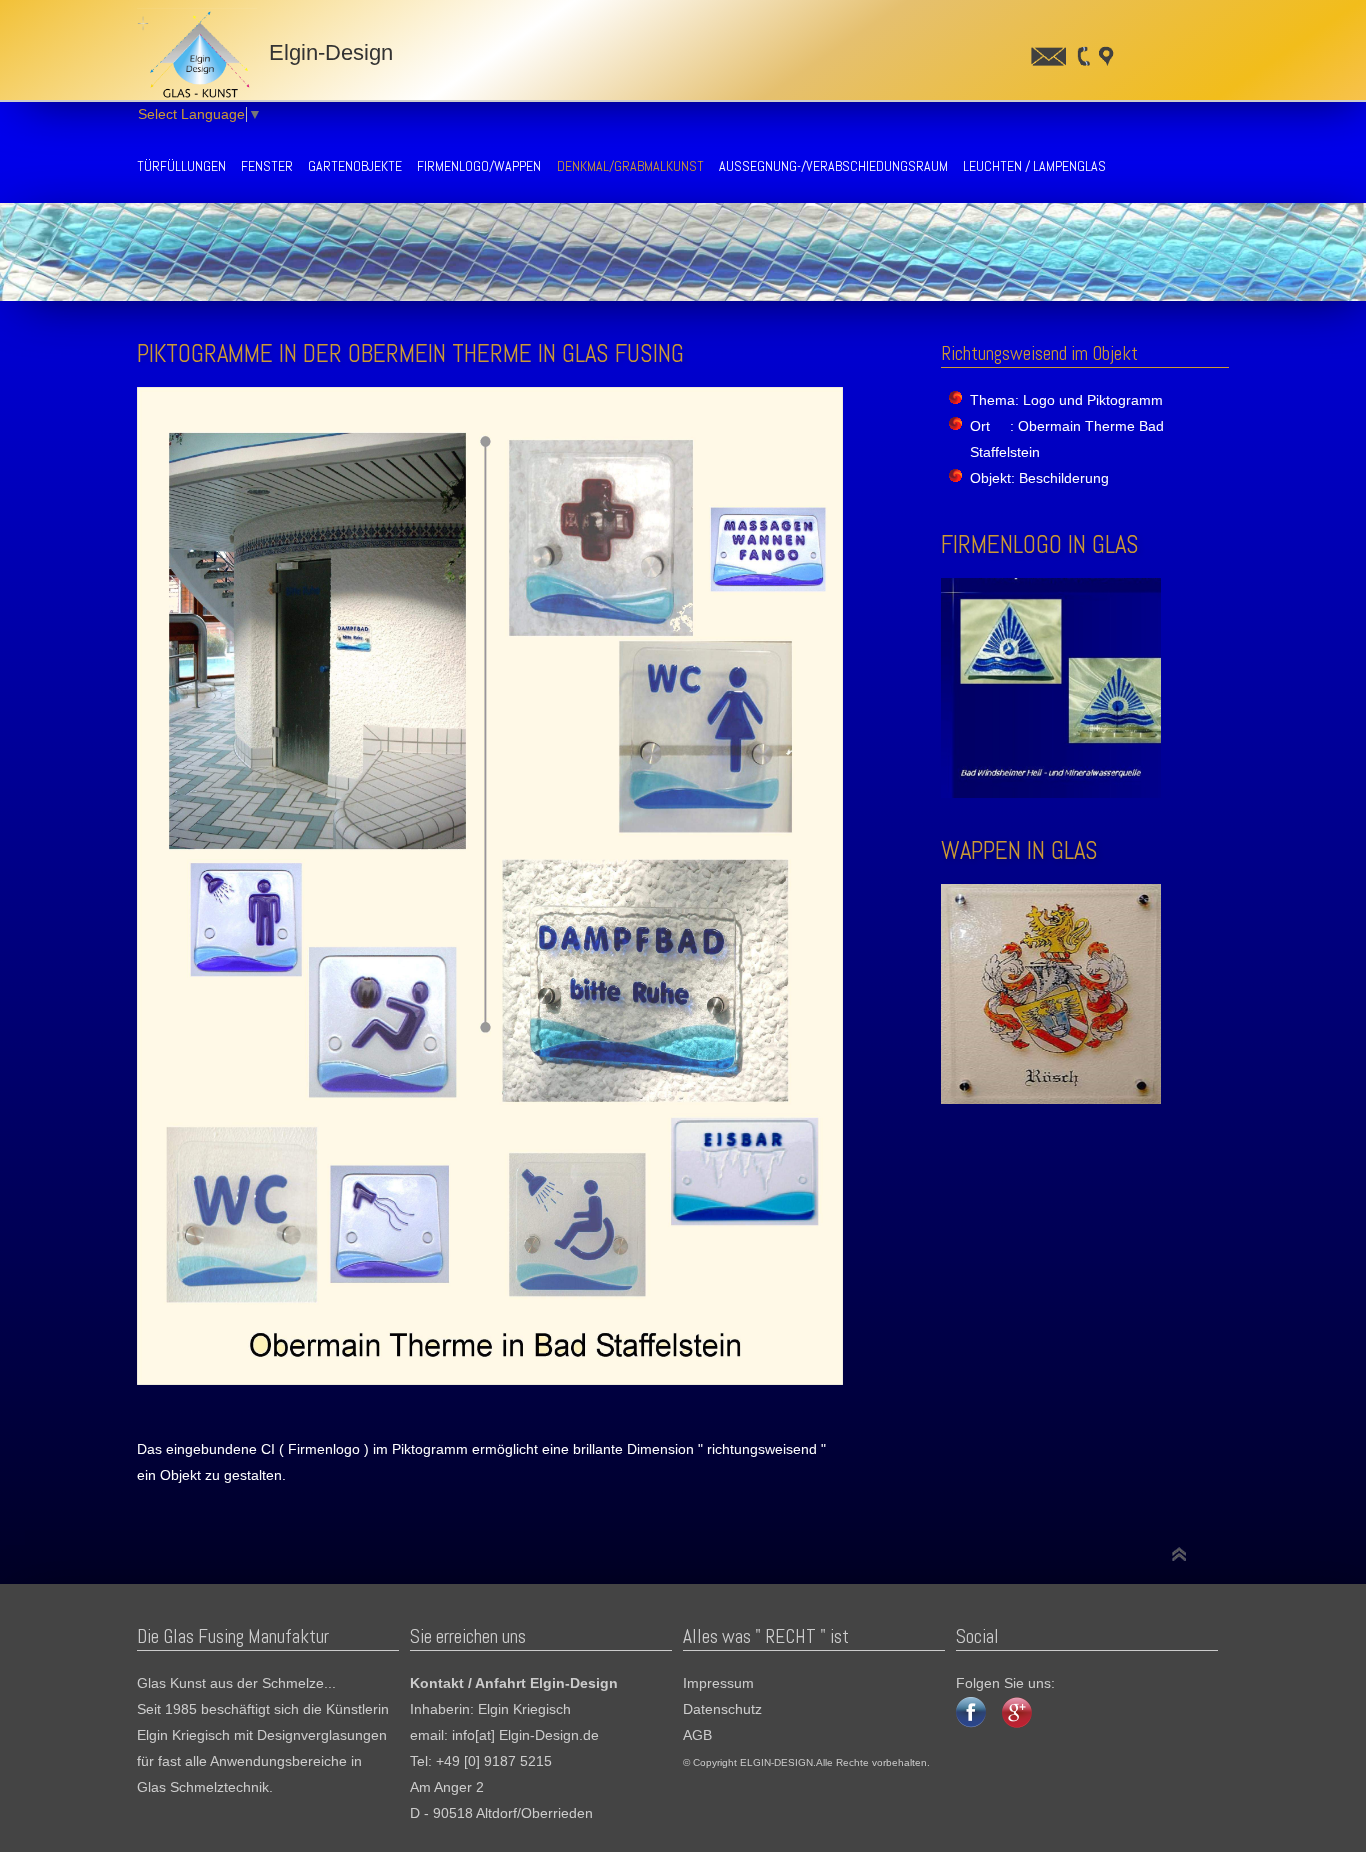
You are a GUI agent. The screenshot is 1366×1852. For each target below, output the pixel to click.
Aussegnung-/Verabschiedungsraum (833, 166)
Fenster (267, 166)
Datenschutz (722, 1709)
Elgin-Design (325, 52)
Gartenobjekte (355, 166)
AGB (697, 1735)
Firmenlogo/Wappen (479, 166)
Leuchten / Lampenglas (1034, 166)
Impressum (718, 1683)
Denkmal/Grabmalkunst (630, 166)
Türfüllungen (181, 166)
